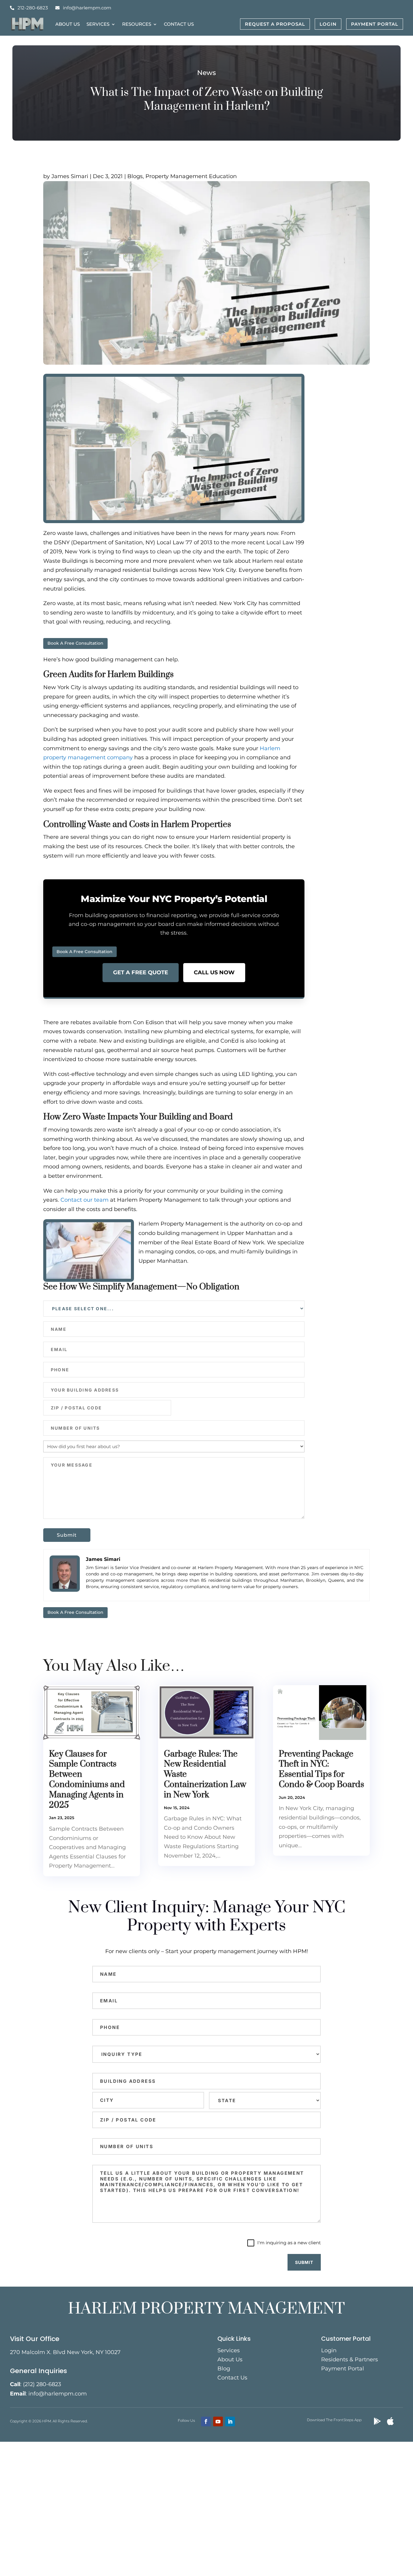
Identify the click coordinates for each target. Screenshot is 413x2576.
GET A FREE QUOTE (141, 972)
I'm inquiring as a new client (289, 2243)
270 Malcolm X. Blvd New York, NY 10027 (65, 2352)
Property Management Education (191, 176)
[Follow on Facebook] (206, 2421)
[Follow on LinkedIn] (230, 2421)
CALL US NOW (214, 972)
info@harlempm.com (87, 8)
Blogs (135, 176)
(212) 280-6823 (42, 2384)
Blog (224, 2369)
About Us (68, 24)
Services (98, 24)
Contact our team (85, 1200)
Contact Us (179, 24)
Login (328, 24)
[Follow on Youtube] (218, 2421)
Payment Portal (375, 24)
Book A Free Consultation (75, 643)
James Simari (70, 176)
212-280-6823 (33, 8)
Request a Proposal (275, 24)
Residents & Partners (350, 2360)
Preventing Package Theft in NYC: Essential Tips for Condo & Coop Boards (321, 1769)
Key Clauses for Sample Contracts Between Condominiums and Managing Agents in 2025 (87, 1780)
